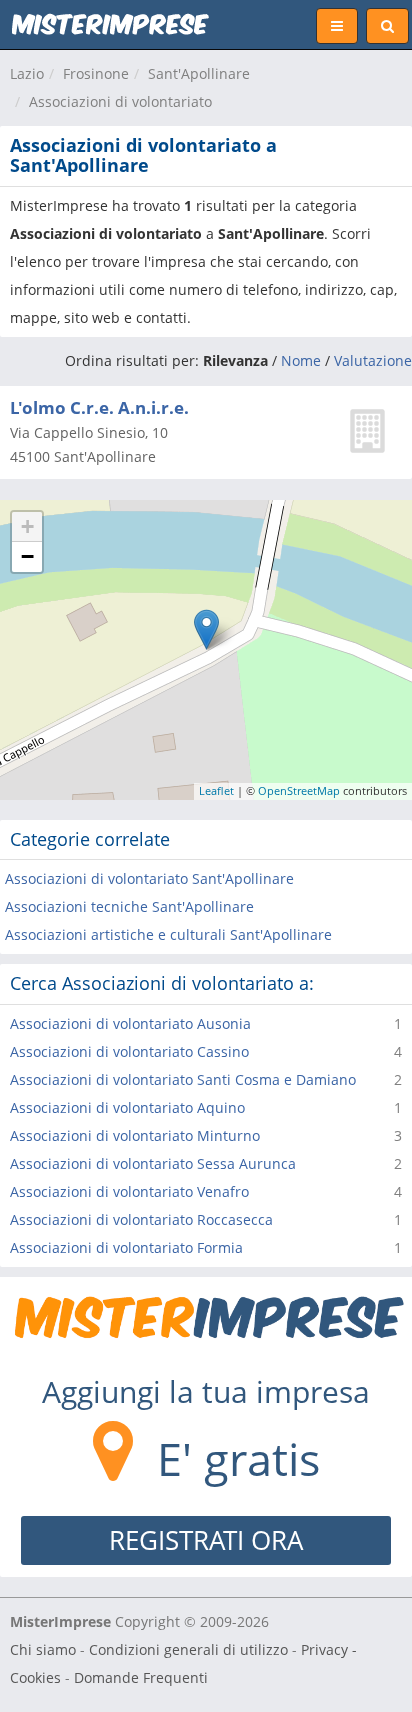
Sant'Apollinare (199, 73)
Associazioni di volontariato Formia (126, 1247)
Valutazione (373, 360)
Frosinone (96, 73)
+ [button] (27, 526)
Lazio (27, 73)
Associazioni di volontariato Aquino (127, 1107)
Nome (301, 360)
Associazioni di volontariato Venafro (129, 1191)
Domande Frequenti (141, 1677)
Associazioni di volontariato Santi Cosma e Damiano (183, 1079)
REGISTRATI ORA (206, 1540)
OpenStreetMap (299, 790)
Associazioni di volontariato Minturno (135, 1135)
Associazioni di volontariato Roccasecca (141, 1219)
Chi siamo (43, 1649)
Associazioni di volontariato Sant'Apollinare (149, 878)
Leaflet (216, 790)
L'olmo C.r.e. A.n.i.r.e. (99, 407)
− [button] (27, 556)
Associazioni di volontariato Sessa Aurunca (153, 1163)
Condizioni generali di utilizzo (188, 1649)
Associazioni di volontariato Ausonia (130, 1023)
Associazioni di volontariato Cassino (129, 1051)
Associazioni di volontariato (120, 101)
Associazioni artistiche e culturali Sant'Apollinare (168, 934)
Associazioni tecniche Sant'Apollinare (129, 906)
